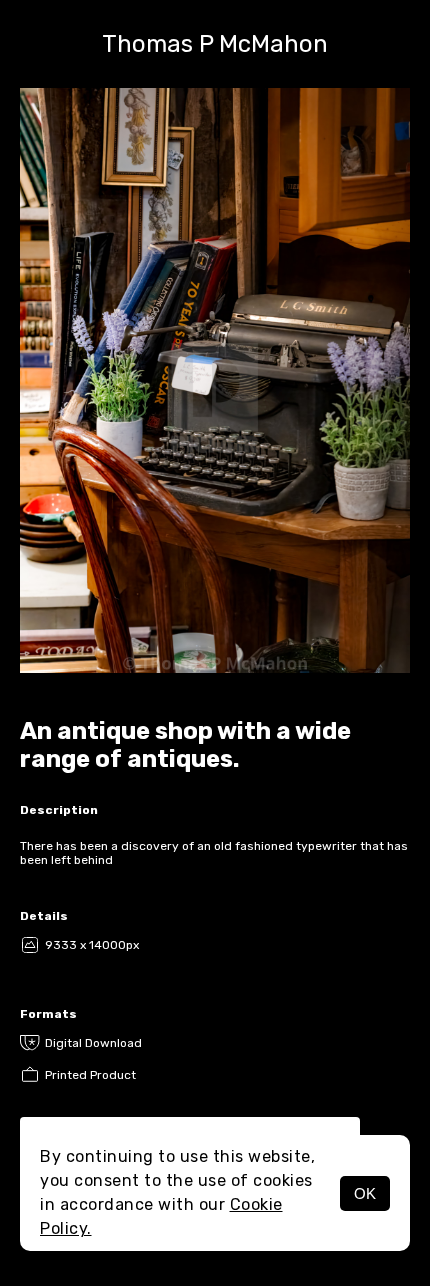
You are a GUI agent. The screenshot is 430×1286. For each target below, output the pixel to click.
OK (365, 1193)
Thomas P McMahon (215, 44)
